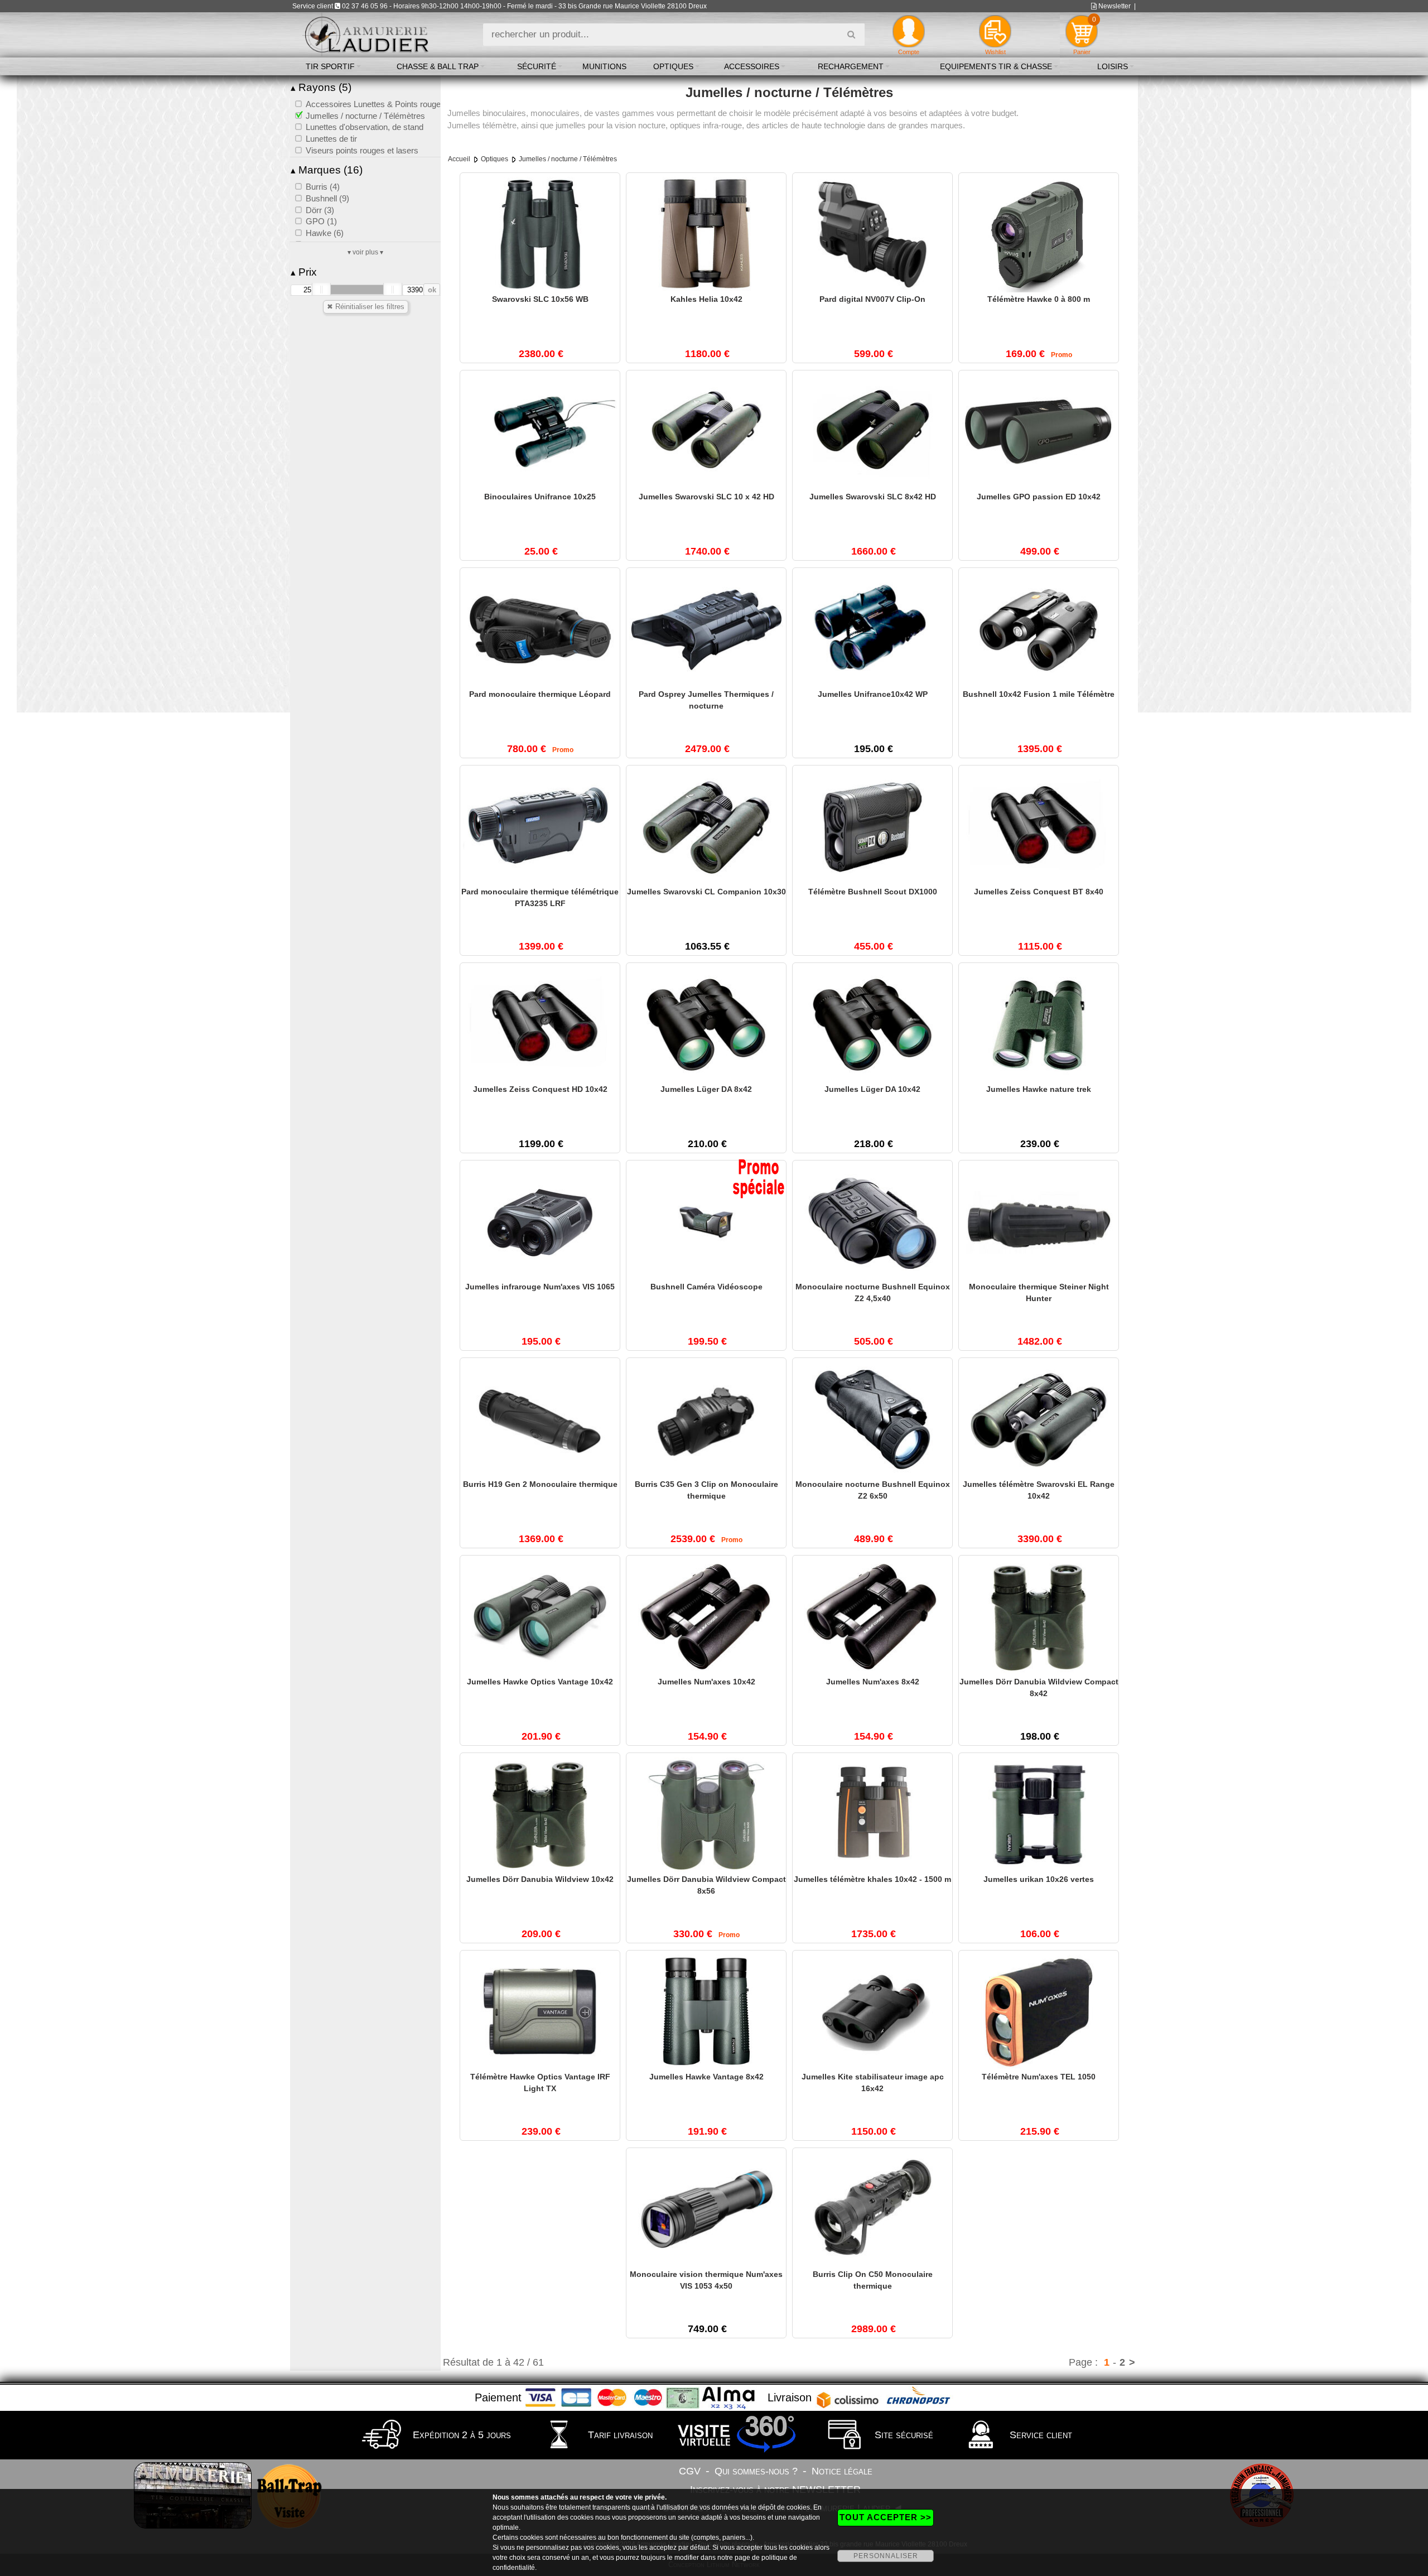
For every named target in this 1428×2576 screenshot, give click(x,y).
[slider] (321, 290)
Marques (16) (327, 170)
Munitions (604, 66)
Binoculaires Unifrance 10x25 (540, 497)
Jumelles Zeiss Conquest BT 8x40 (1039, 892)
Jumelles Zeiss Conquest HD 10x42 (540, 1089)
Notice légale (842, 2471)
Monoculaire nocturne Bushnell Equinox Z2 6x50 (873, 1490)
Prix (304, 272)
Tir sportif (330, 66)
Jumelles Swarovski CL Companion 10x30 (706, 892)
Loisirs (1113, 66)
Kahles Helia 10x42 (706, 299)
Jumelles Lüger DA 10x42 (872, 1089)
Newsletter (1114, 6)
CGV (690, 2471)
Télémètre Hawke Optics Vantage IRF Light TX (540, 2083)
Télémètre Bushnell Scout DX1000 (873, 892)
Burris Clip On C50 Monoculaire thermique (873, 2280)
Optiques (673, 66)
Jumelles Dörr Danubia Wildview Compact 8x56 (706, 1885)
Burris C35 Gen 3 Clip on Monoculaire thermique (706, 1490)
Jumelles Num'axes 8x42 (873, 1682)
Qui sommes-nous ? (756, 2471)
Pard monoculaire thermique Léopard (540, 694)
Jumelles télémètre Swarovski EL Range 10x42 (1039, 1490)
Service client (1039, 2435)
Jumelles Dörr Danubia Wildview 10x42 (540, 1879)
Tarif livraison (619, 2435)
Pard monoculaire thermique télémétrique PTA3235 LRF (540, 897)
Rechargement (851, 66)
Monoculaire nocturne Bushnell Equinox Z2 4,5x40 (873, 1292)
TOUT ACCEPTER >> (886, 2517)
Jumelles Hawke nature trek (1039, 1089)
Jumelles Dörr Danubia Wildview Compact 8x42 (1039, 1687)
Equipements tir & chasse (996, 66)
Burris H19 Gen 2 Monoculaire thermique (540, 1484)
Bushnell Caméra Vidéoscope (706, 1287)
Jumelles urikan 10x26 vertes (1039, 1879)
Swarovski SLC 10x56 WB (540, 299)
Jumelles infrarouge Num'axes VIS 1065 (540, 1287)
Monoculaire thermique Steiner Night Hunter (1039, 1292)
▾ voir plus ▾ (365, 252)
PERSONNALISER (886, 2556)
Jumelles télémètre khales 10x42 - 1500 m (872, 1879)
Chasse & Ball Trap (438, 66)
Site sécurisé (903, 2435)
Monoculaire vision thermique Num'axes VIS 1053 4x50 (706, 2280)
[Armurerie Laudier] (366, 34)
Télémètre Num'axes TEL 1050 (1039, 2077)
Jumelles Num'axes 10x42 (706, 1682)
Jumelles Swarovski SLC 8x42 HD (873, 497)
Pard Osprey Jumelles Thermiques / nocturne (706, 700)
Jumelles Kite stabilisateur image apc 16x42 (873, 2083)
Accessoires (752, 66)
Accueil (459, 159)
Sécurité (537, 66)
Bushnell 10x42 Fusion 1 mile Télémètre (1039, 694)
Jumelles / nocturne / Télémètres (568, 159)
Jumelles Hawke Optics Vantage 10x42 (540, 1682)
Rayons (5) (321, 87)
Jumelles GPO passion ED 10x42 (1039, 497)
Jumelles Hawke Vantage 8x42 (706, 2077)
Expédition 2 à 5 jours (460, 2435)
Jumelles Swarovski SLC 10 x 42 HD (706, 497)
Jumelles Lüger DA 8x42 (706, 1089)
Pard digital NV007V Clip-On (872, 299)
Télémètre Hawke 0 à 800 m (1039, 299)
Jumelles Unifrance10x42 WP (873, 694)
